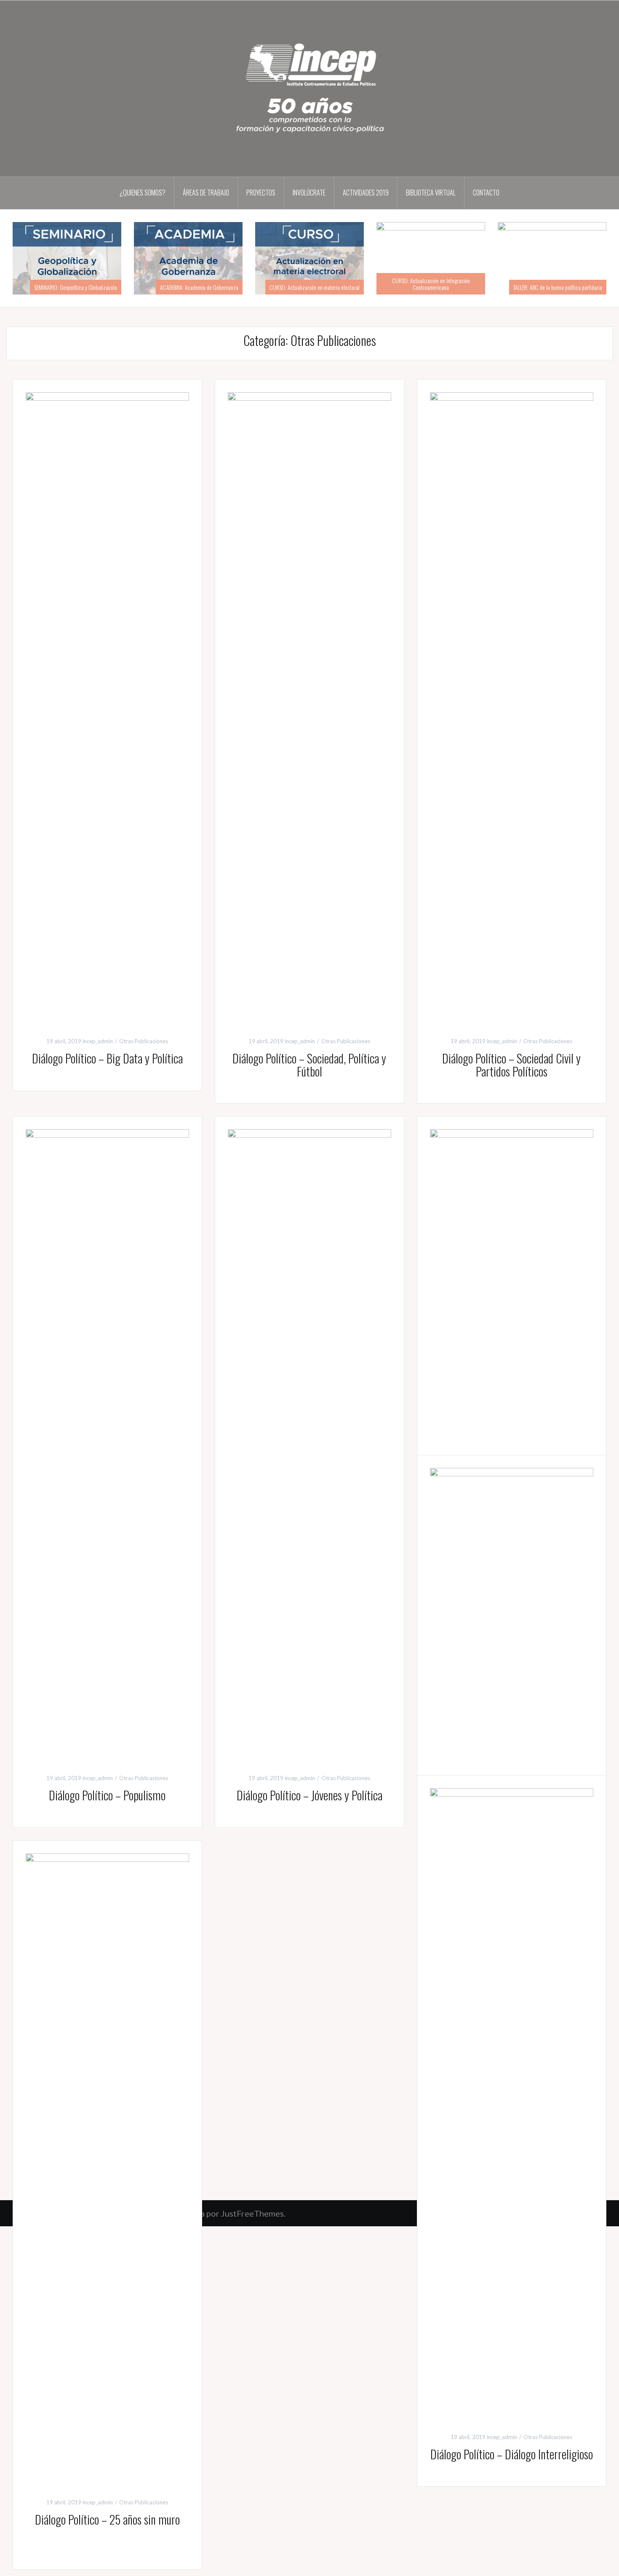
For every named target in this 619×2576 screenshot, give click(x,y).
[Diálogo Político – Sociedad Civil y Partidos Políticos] (512, 707)
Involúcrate (309, 193)
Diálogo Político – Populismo (107, 1795)
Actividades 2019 (366, 193)
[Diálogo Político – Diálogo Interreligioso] (512, 2103)
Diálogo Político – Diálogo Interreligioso (512, 2454)
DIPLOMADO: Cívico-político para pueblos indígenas (67, 284)
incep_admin (98, 1041)
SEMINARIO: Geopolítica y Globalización (197, 287)
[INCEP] (309, 88)
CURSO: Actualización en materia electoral (436, 287)
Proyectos (261, 193)
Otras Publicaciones (144, 1041)
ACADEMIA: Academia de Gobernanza (320, 287)
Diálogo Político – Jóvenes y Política (309, 1795)
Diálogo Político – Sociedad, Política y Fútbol (309, 1065)
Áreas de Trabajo (206, 193)
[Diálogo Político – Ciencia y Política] (512, 1444)
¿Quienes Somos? (143, 193)
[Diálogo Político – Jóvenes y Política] (309, 1444)
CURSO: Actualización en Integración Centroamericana (552, 284)
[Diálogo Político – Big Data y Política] (107, 707)
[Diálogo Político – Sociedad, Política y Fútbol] (309, 707)
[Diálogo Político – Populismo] (107, 1444)
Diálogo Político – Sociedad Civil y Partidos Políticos (511, 1065)
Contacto (486, 193)
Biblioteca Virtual (431, 193)
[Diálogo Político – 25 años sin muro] (107, 2168)
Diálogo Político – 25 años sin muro (107, 2519)
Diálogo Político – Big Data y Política (107, 1058)
